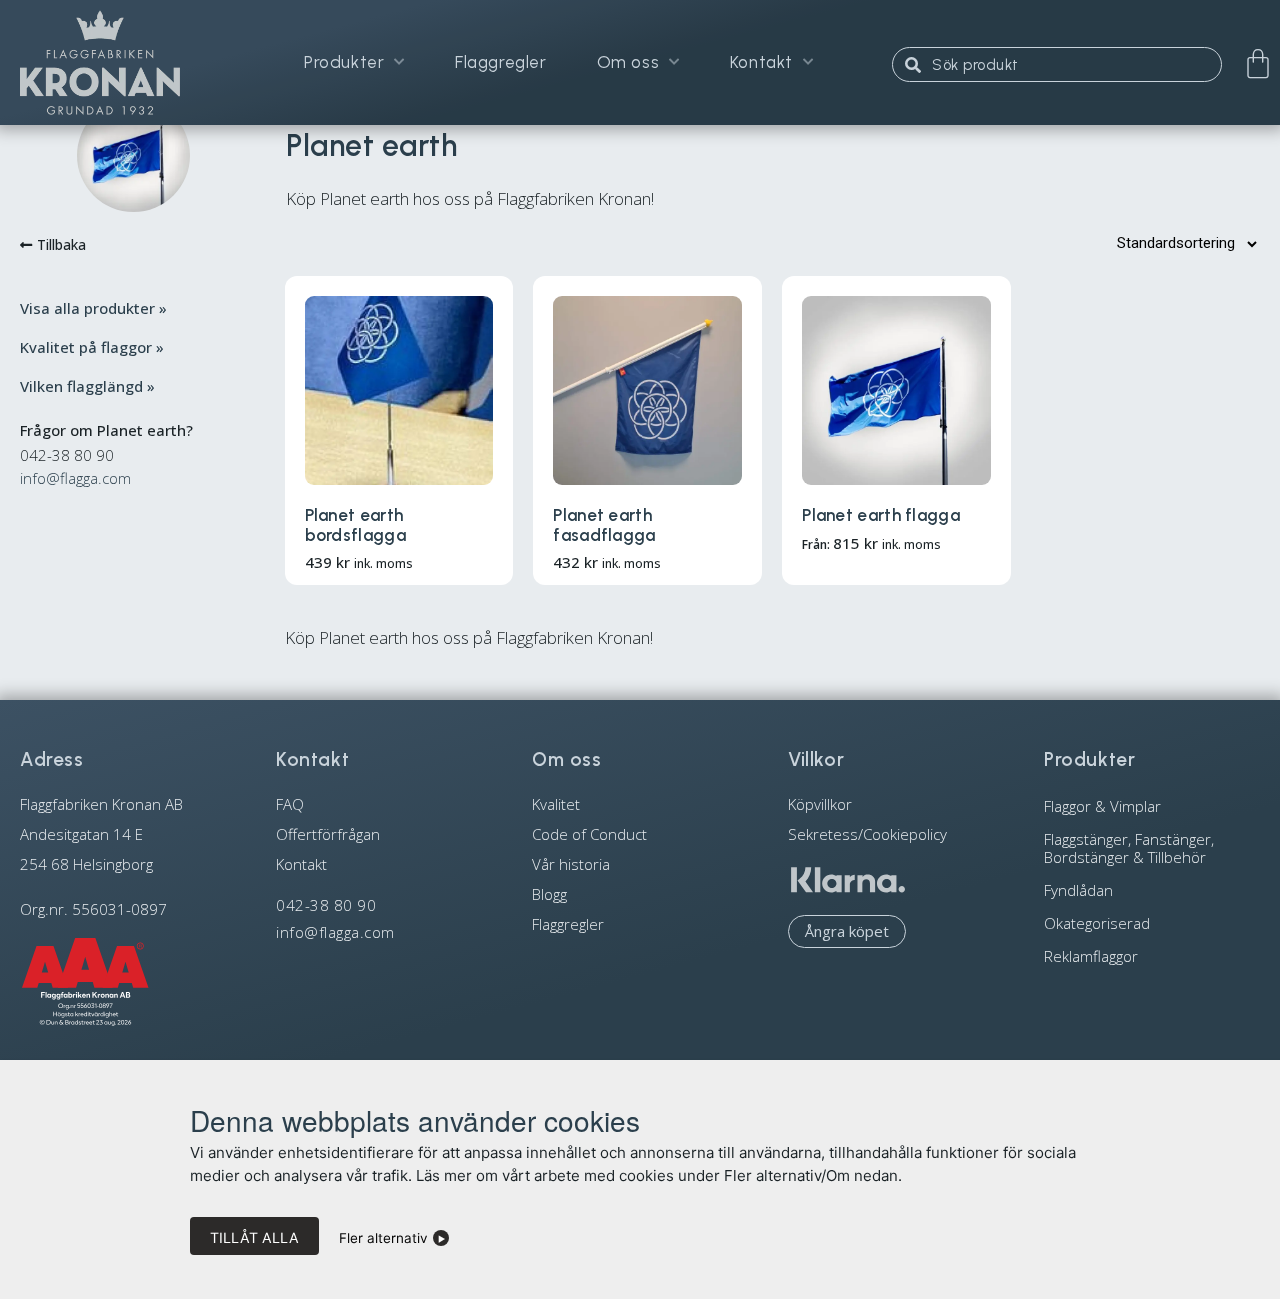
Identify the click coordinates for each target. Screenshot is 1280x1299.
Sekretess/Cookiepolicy (867, 834)
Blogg (549, 894)
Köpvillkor (820, 804)
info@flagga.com (75, 478)
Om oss (628, 62)
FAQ (290, 804)
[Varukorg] (1258, 64)
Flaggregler (501, 62)
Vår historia (571, 864)
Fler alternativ (383, 1238)
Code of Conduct (589, 834)
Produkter (344, 62)
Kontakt (761, 62)
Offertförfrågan (328, 834)
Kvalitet (556, 804)
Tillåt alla (254, 1237)
